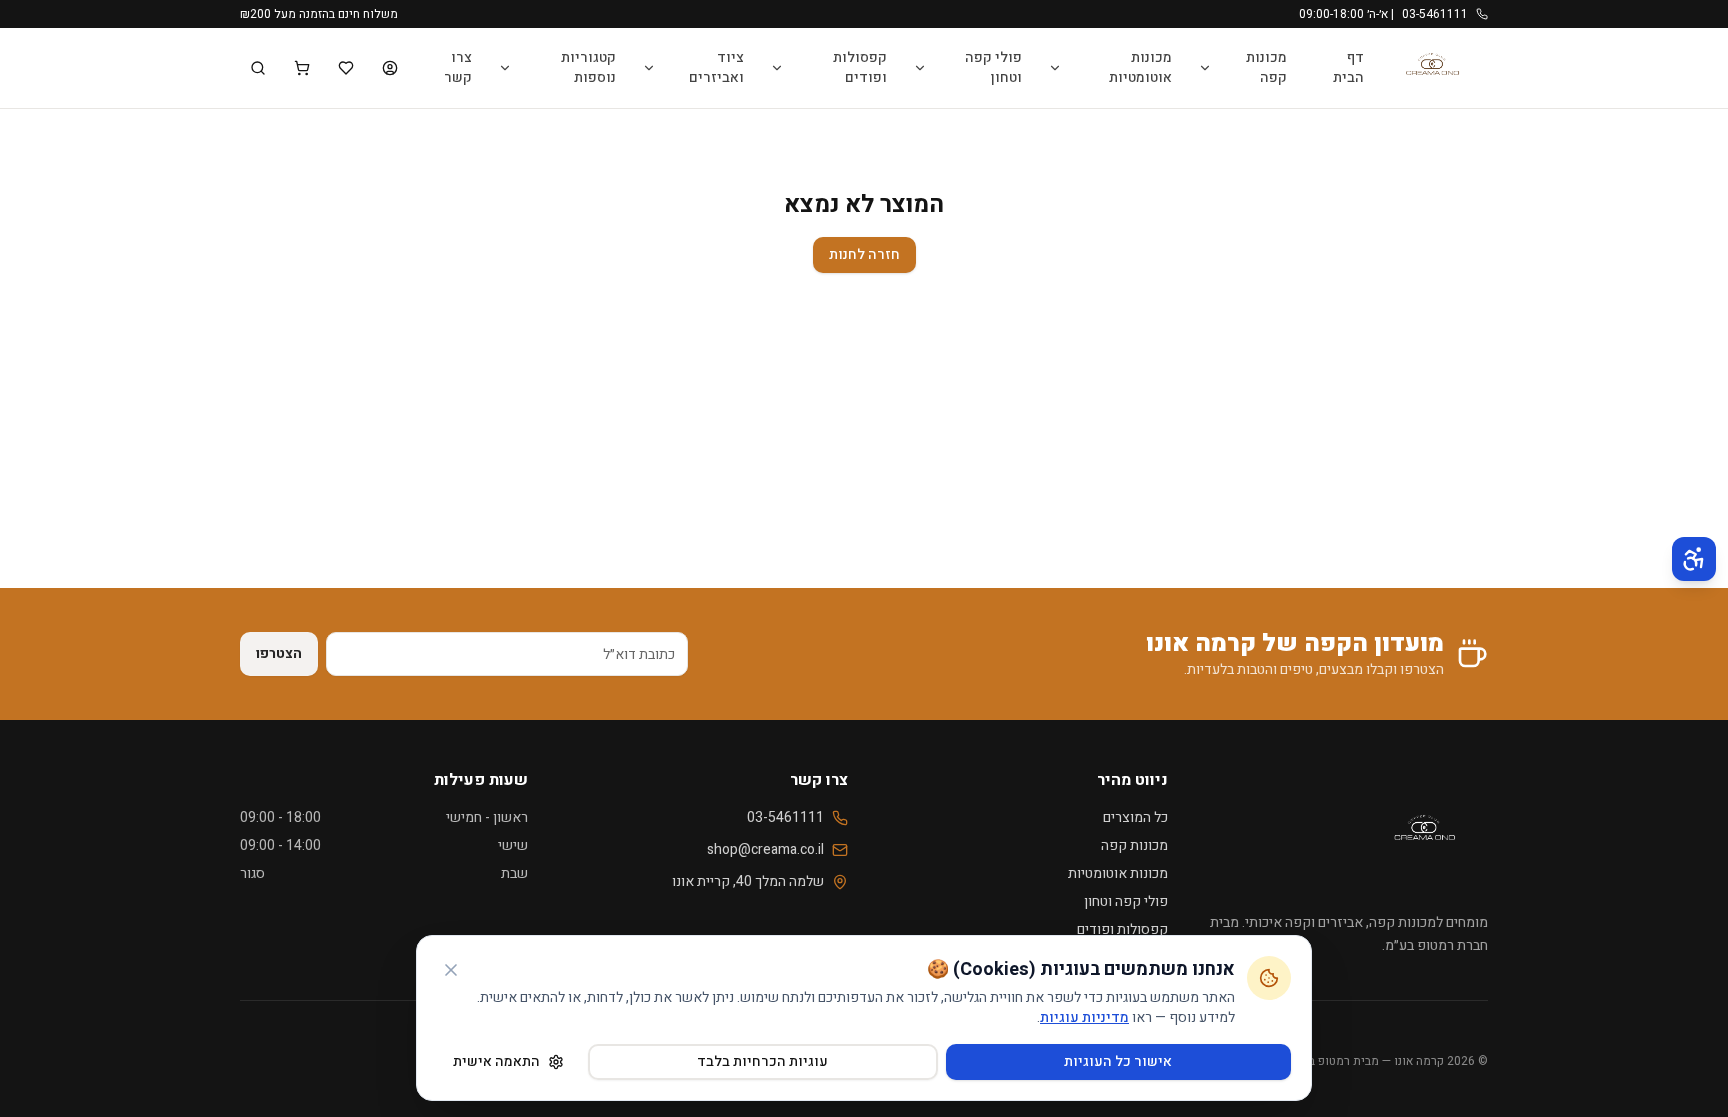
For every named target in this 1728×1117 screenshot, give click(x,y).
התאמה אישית (496, 1061)
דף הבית (1348, 67)
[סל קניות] (302, 68)
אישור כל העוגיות (1118, 1061)
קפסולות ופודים (860, 67)
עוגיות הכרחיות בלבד (762, 1061)
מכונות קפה (1266, 67)
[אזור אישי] (390, 68)
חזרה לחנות (864, 254)
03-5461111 (785, 818)
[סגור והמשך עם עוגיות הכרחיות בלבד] (451, 970)
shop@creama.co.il (765, 850)
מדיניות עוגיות (1084, 1017)
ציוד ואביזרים (716, 67)
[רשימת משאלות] (346, 68)
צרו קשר (458, 67)
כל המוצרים (1135, 817)
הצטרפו (279, 653)
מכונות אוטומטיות (1140, 67)
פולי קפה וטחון (993, 67)
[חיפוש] (258, 68)
